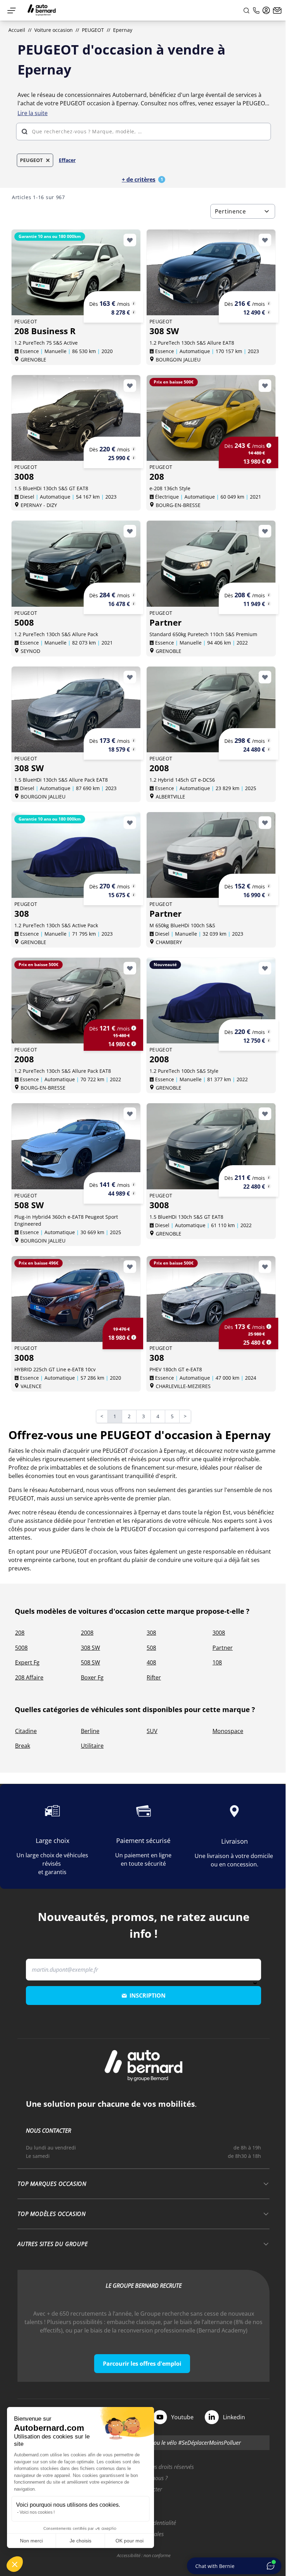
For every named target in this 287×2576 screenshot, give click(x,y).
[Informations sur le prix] (134, 312)
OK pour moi (129, 2541)
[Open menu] (12, 10)
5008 (21, 1648)
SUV (152, 1731)
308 (151, 1633)
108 (217, 1662)
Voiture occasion (54, 30)
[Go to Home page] (42, 10)
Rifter (154, 1677)
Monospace (228, 1731)
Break (23, 1746)
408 (151, 1662)
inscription (148, 1996)
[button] (15, 2564)
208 (20, 1633)
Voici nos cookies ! (37, 2512)
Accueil (17, 30)
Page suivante (190, 1417)
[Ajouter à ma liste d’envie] (130, 240)
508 (151, 1648)
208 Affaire (29, 1677)
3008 (219, 1633)
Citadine (26, 1731)
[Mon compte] (266, 10)
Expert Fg (27, 1662)
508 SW (90, 1662)
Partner (223, 1648)
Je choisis (80, 2541)
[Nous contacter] (277, 10)
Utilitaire (92, 1746)
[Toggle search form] (246, 10)
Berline (90, 1731)
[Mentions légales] (134, 303)
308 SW (90, 1648)
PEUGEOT (93, 30)
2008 (87, 1633)
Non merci (31, 2541)
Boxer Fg (92, 1677)
